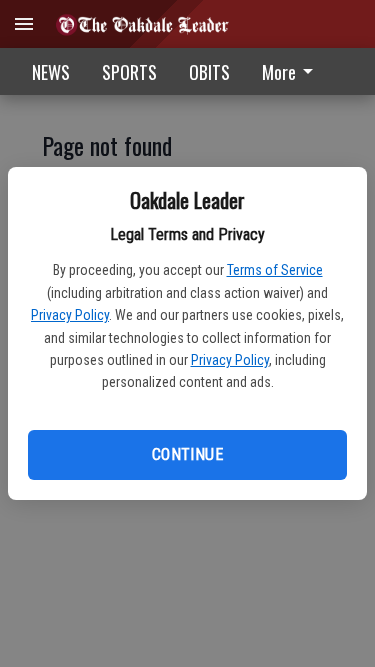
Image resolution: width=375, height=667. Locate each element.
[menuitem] (293, 71)
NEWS (51, 72)
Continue (187, 454)
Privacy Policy (70, 315)
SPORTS (129, 72)
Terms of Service (275, 270)
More (279, 72)
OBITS (209, 72)
